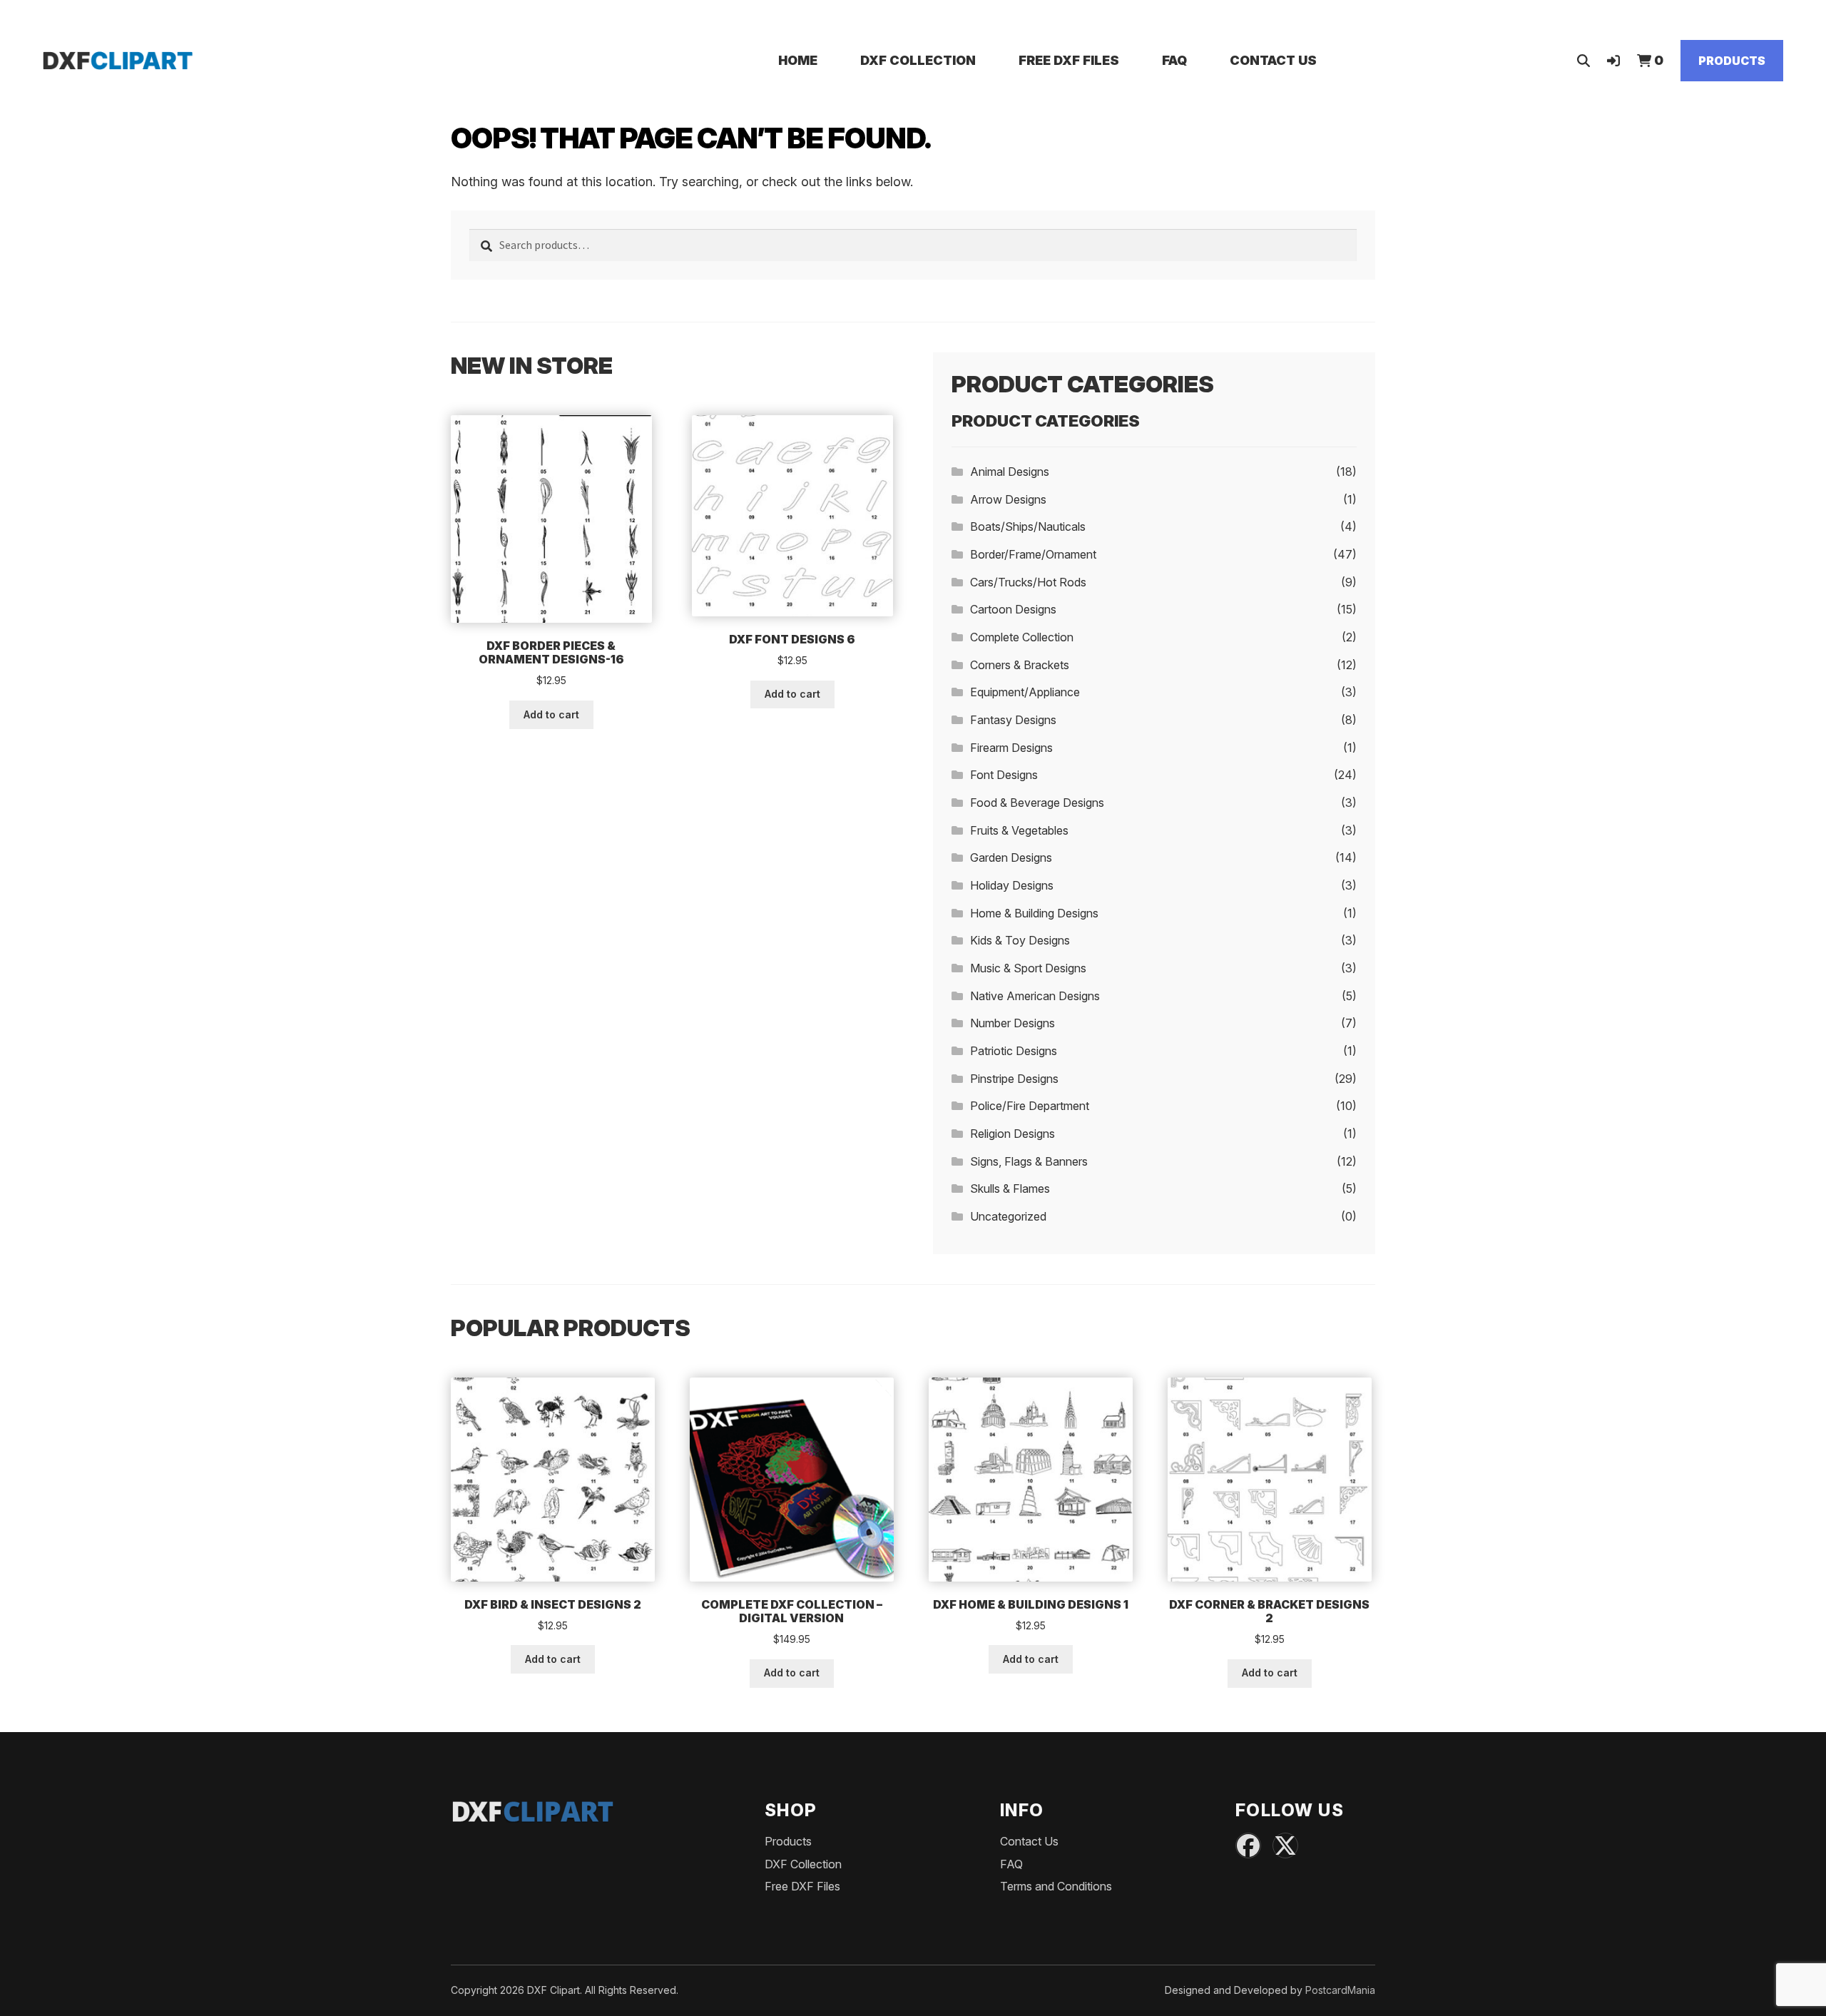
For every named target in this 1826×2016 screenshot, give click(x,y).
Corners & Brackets (1020, 665)
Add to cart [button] (551, 714)
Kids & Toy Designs (1020, 940)
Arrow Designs (1008, 499)
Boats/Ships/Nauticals (1028, 526)
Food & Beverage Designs (1037, 803)
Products (1732, 61)
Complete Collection (1022, 637)
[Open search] (1583, 60)
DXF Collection (918, 60)
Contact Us (1273, 60)
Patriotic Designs (1014, 1051)
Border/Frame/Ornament (1033, 554)
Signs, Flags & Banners (1029, 1161)
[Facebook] (1248, 1846)
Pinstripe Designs (1014, 1079)
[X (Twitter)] (1285, 1846)
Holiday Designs (1012, 885)
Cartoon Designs (1013, 609)
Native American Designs (1035, 996)
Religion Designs (1013, 1134)
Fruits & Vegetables (1019, 830)
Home (798, 60)
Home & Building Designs (1034, 913)
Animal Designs (1010, 472)
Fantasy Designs (1013, 720)
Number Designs (1013, 1023)
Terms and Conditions (1056, 1886)
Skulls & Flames (1010, 1188)
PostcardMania (1340, 1990)
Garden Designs (1011, 857)
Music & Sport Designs (1028, 968)
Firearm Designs (1011, 748)
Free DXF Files (1069, 60)
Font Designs (1004, 775)
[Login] (1613, 60)
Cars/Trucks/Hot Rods (1028, 582)
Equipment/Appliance (1025, 692)
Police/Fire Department (1030, 1106)
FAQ (1174, 60)
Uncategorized (1008, 1216)
